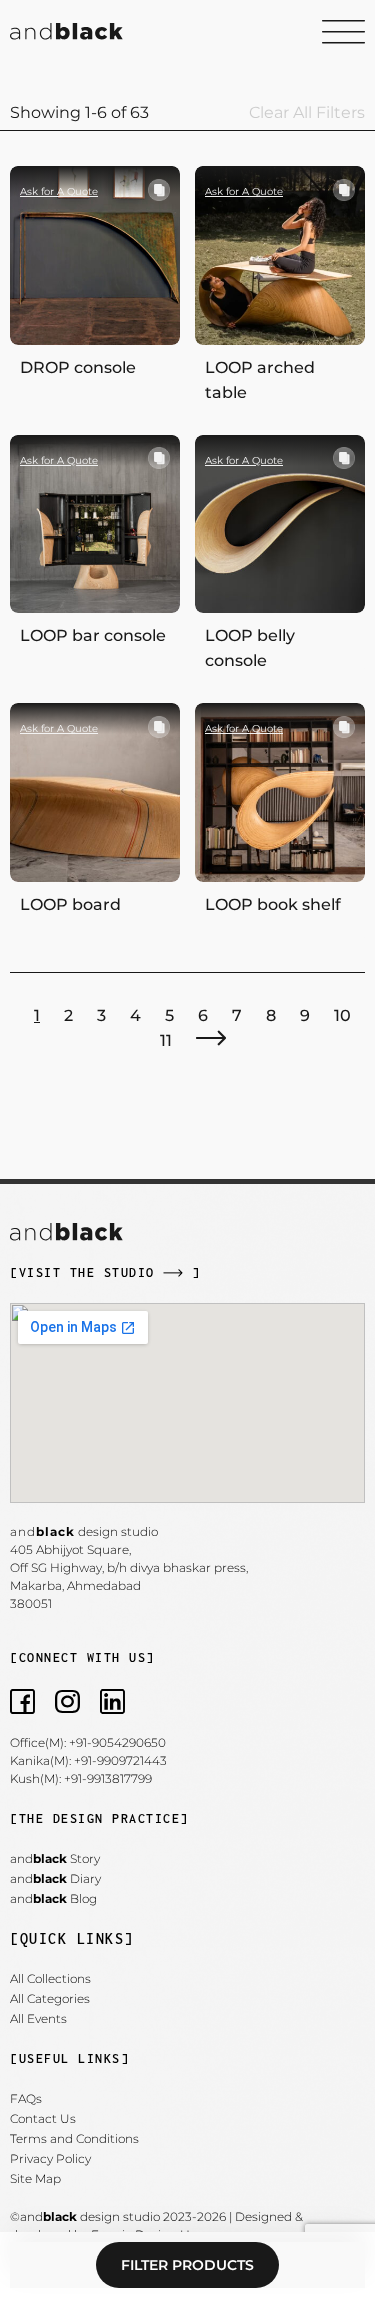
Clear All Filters (307, 112)
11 (166, 1040)
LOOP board (70, 904)
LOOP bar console (93, 635)
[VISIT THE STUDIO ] (105, 1272)
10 (342, 1015)
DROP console (78, 367)
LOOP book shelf (273, 904)
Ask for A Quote (59, 191)
